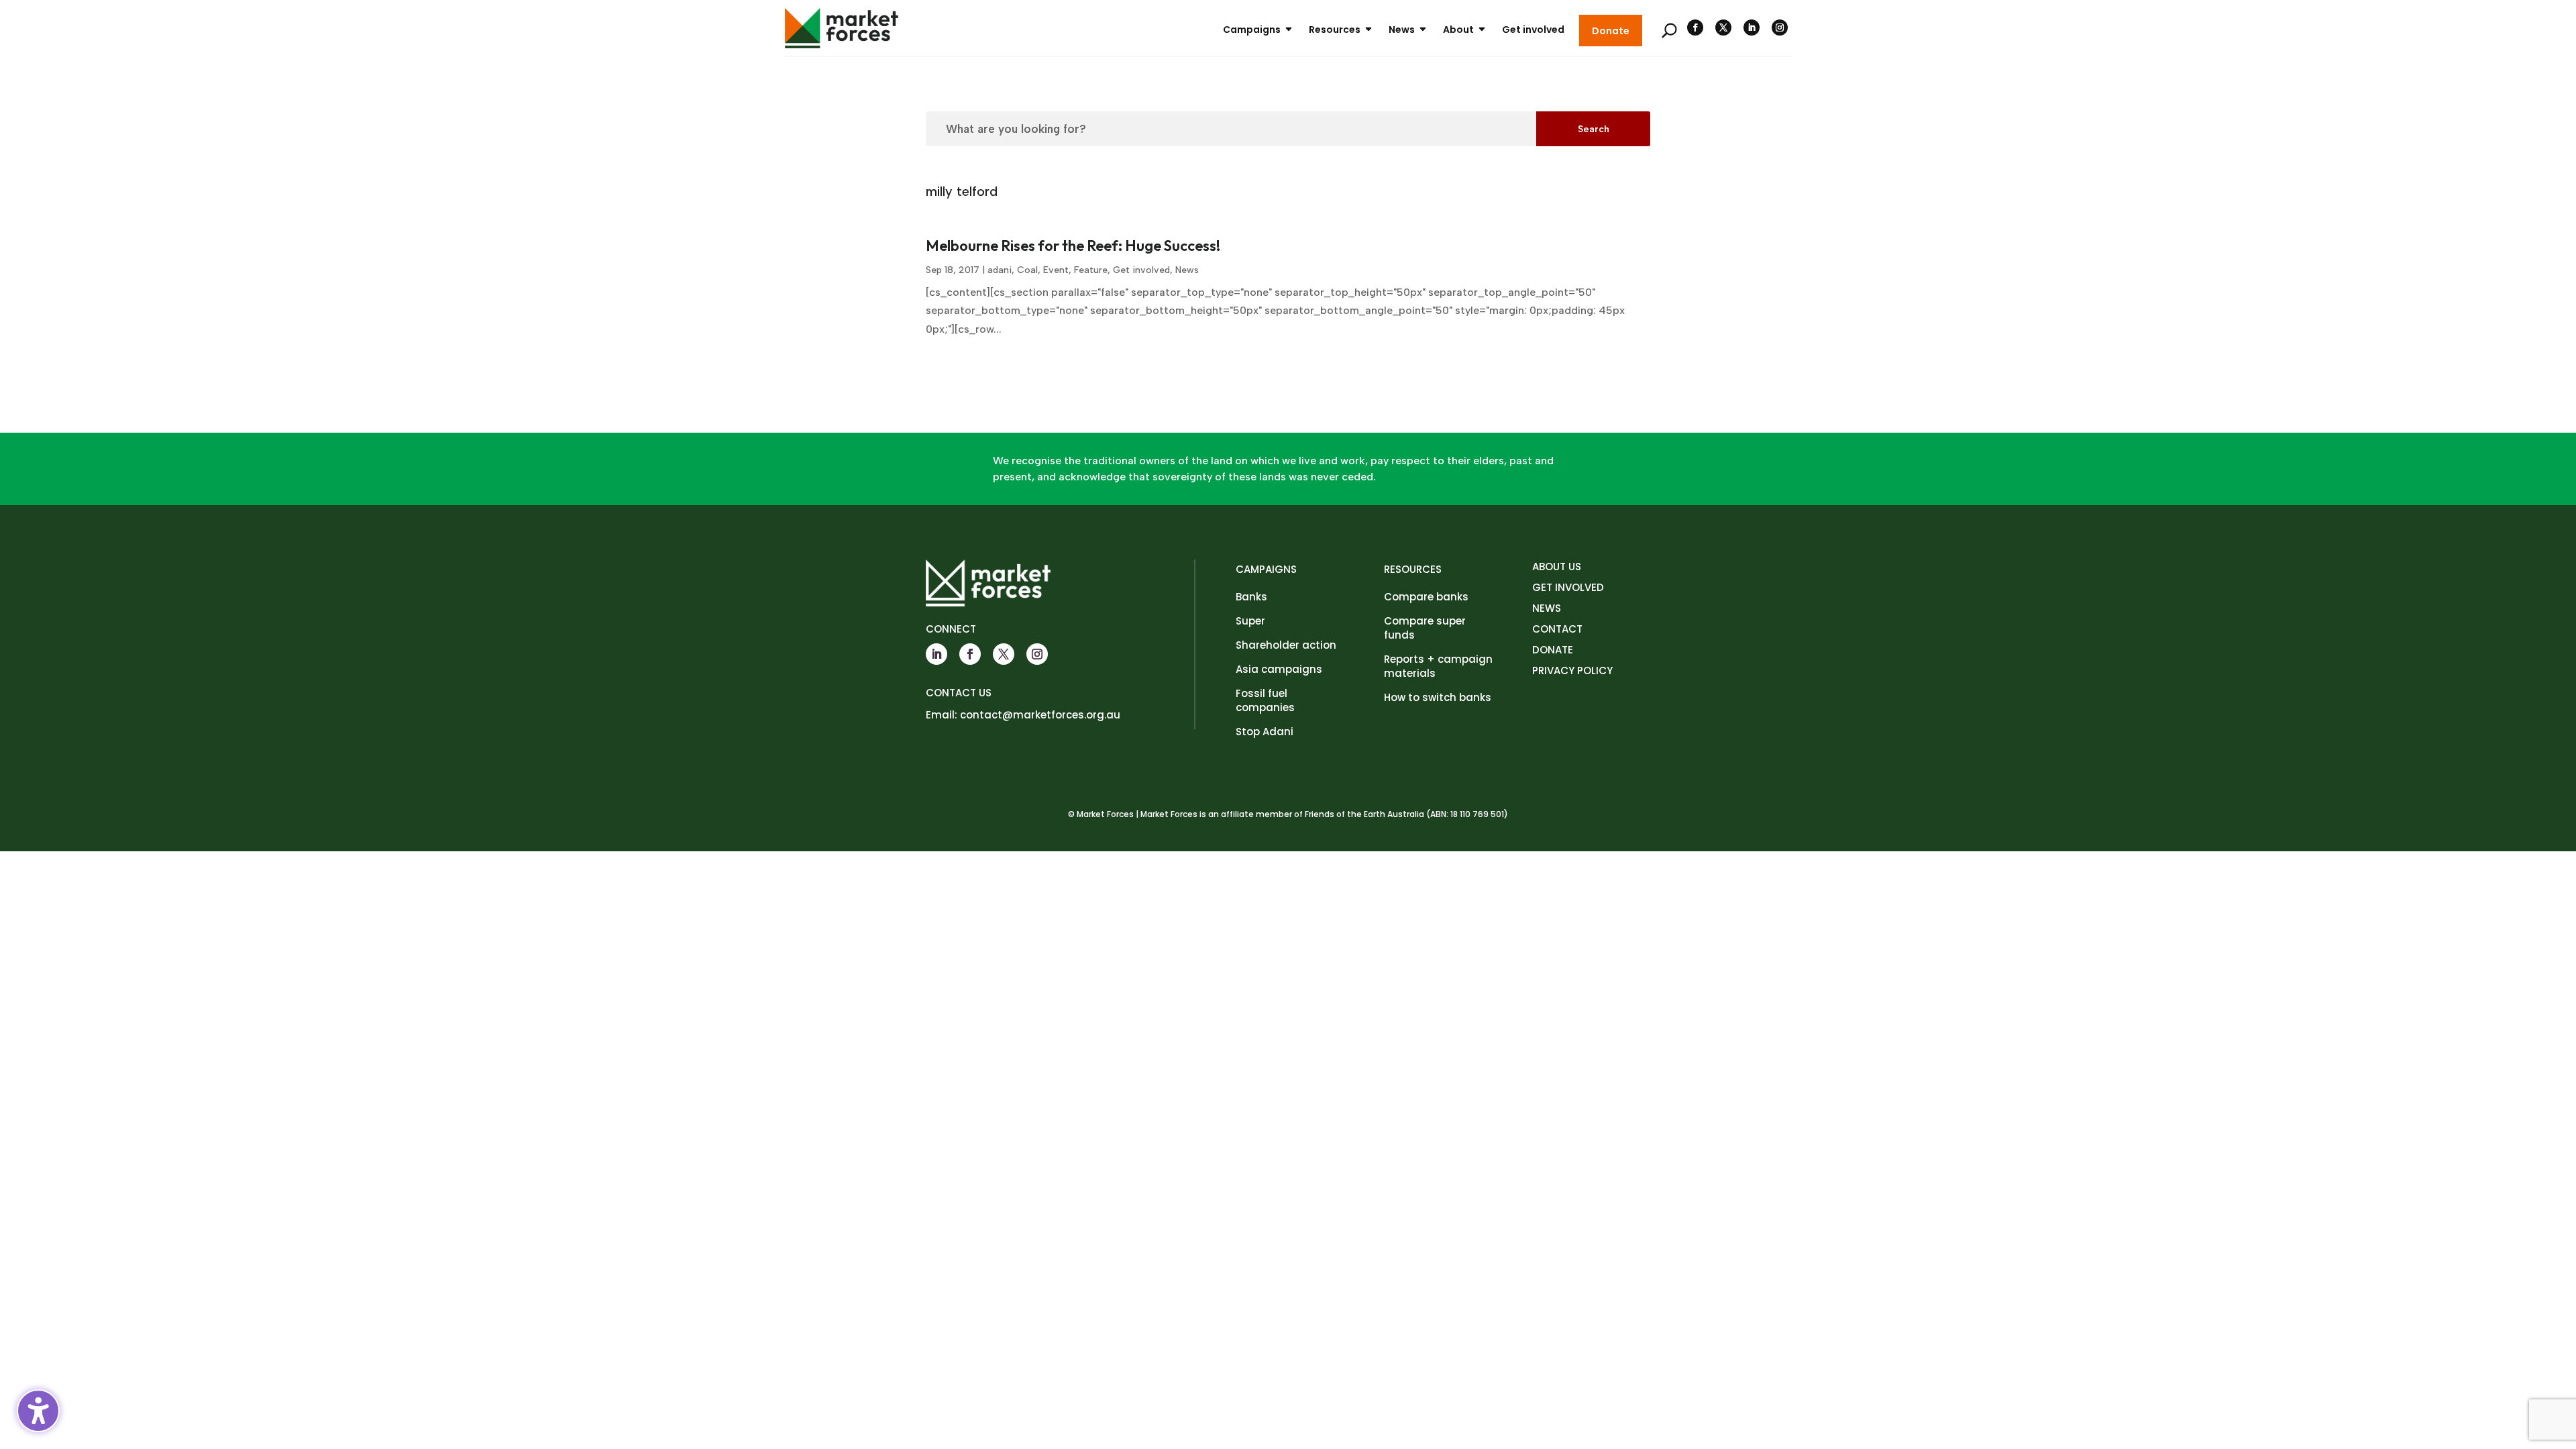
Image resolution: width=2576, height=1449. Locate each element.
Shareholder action (1286, 645)
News (1402, 30)
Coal (1027, 270)
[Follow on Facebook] (1695, 28)
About (1458, 30)
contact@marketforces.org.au (1040, 715)
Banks (1251, 597)
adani (1000, 270)
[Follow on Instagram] (1780, 28)
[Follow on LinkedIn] (1752, 28)
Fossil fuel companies (1265, 700)
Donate (1611, 31)
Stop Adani (1265, 732)
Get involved (1533, 30)
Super (1250, 621)
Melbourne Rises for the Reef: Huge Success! (1073, 246)
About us (1557, 567)
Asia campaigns (1279, 669)
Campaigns (1252, 30)
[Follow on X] (1723, 28)
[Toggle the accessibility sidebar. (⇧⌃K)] (38, 1411)
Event (1056, 270)
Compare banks (1426, 597)
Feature (1091, 270)
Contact (1557, 629)
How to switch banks (1438, 697)
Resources (1335, 30)
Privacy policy (1572, 670)
